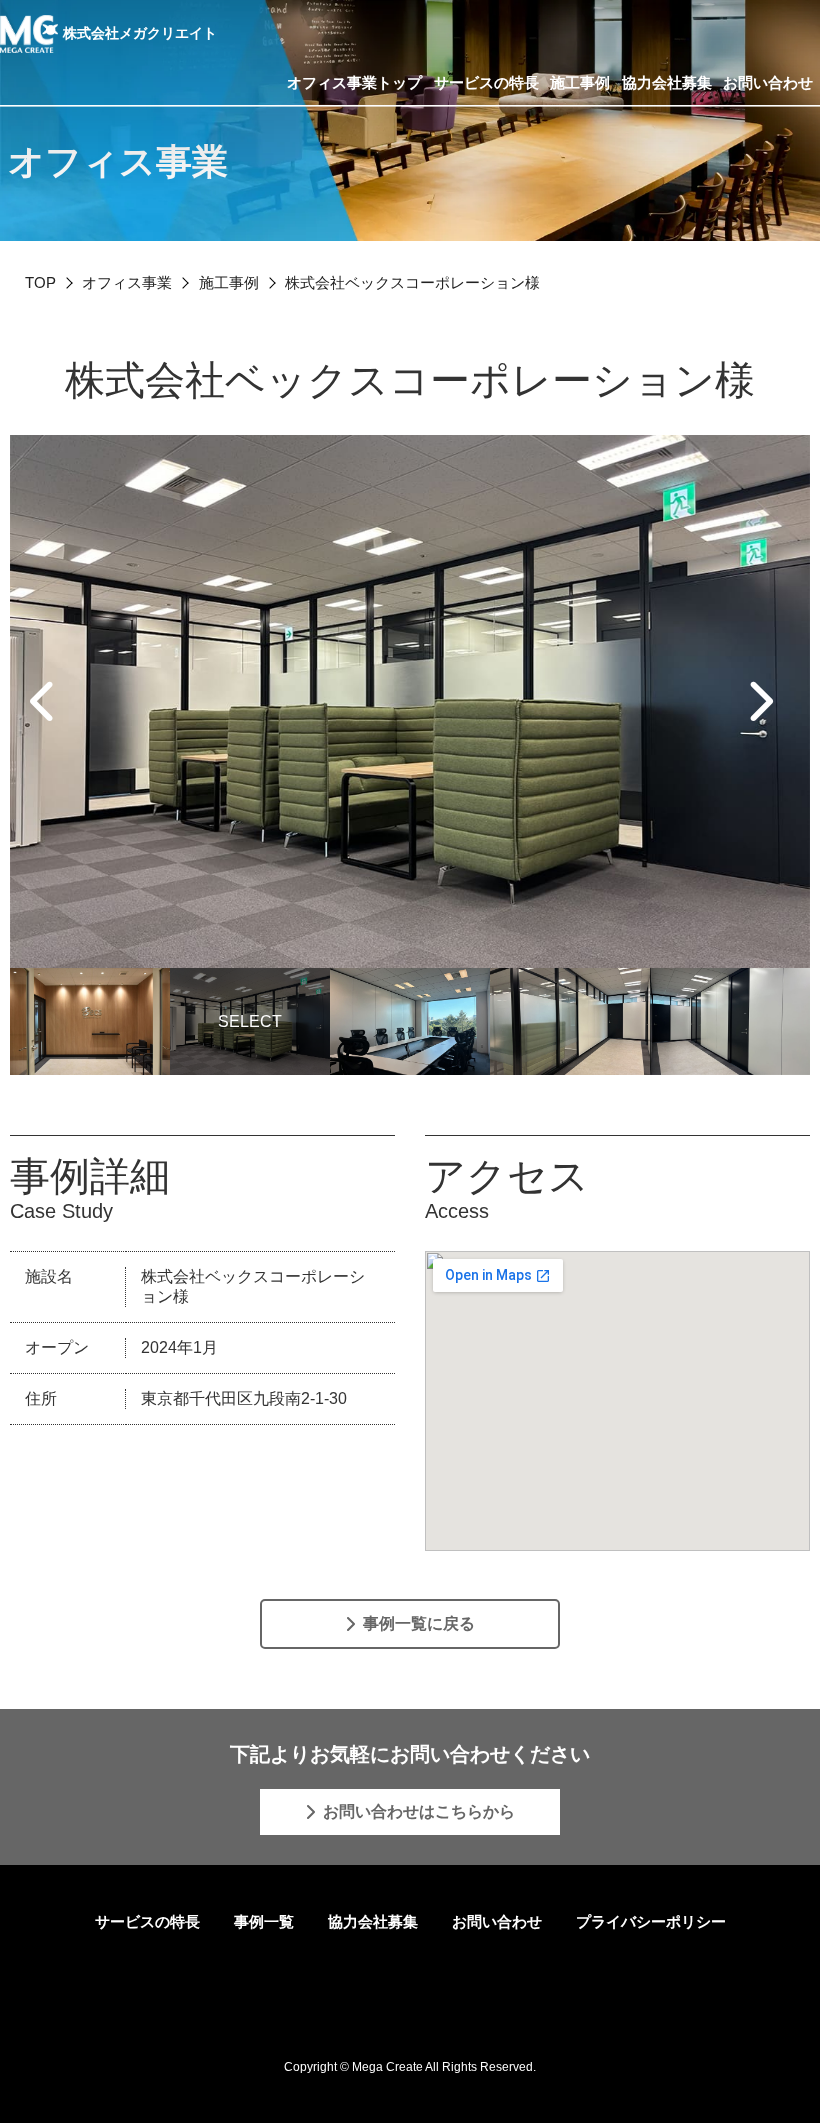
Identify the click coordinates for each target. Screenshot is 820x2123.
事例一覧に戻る (419, 1623)
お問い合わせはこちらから (419, 1811)
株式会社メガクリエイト (140, 33)
